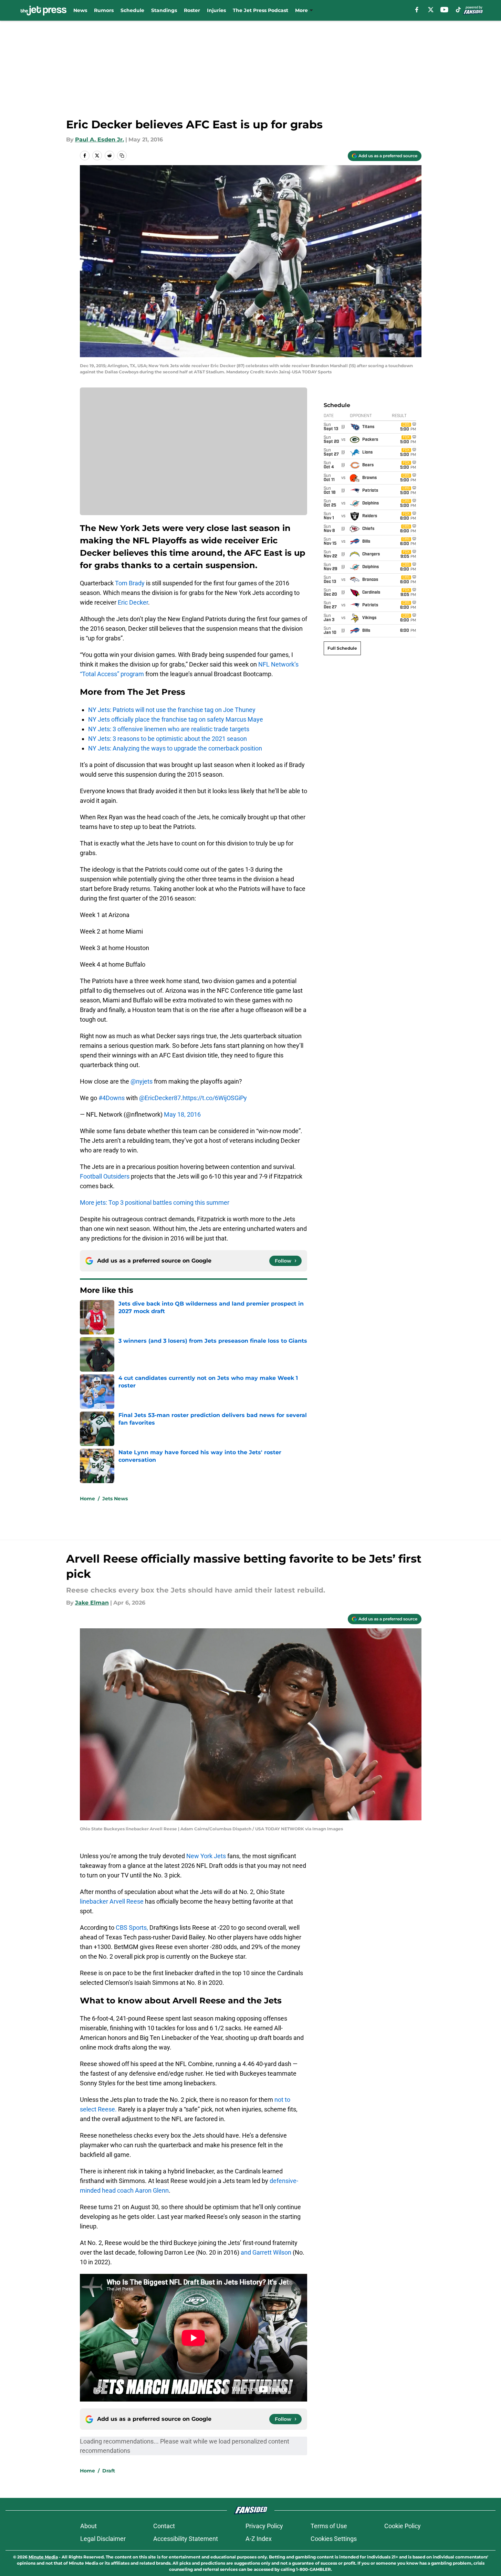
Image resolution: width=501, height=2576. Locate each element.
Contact (164, 2526)
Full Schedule (342, 648)
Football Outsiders (105, 1176)
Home (87, 1499)
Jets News (115, 1499)
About (88, 2526)
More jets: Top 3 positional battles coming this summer (155, 1202)
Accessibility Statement (186, 2539)
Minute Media (43, 2557)
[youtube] (444, 10)
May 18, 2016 (182, 1114)
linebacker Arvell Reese (112, 1901)
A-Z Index (259, 2539)
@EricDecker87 (160, 1098)
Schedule (132, 10)
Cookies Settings (334, 2539)
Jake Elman (92, 1603)
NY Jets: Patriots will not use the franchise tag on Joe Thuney (172, 710)
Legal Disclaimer (103, 2539)
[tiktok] (458, 10)
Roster (192, 10)
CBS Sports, (132, 1928)
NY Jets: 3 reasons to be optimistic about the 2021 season (168, 739)
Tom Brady (130, 583)
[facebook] (417, 10)
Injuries (216, 10)
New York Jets (206, 1856)
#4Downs (112, 1098)
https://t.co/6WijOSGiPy (215, 1098)
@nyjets (142, 1081)
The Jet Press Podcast (260, 10)
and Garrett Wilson (266, 2252)
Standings (164, 10)
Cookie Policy (403, 2526)
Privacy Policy (264, 2526)
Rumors (104, 10)
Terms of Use (329, 2526)
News (80, 10)
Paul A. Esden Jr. (100, 140)
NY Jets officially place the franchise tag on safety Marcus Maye (176, 719)
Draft (109, 2471)
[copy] (122, 156)
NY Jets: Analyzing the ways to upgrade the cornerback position (175, 748)
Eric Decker (133, 602)
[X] (431, 10)
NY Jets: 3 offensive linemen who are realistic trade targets (169, 729)
